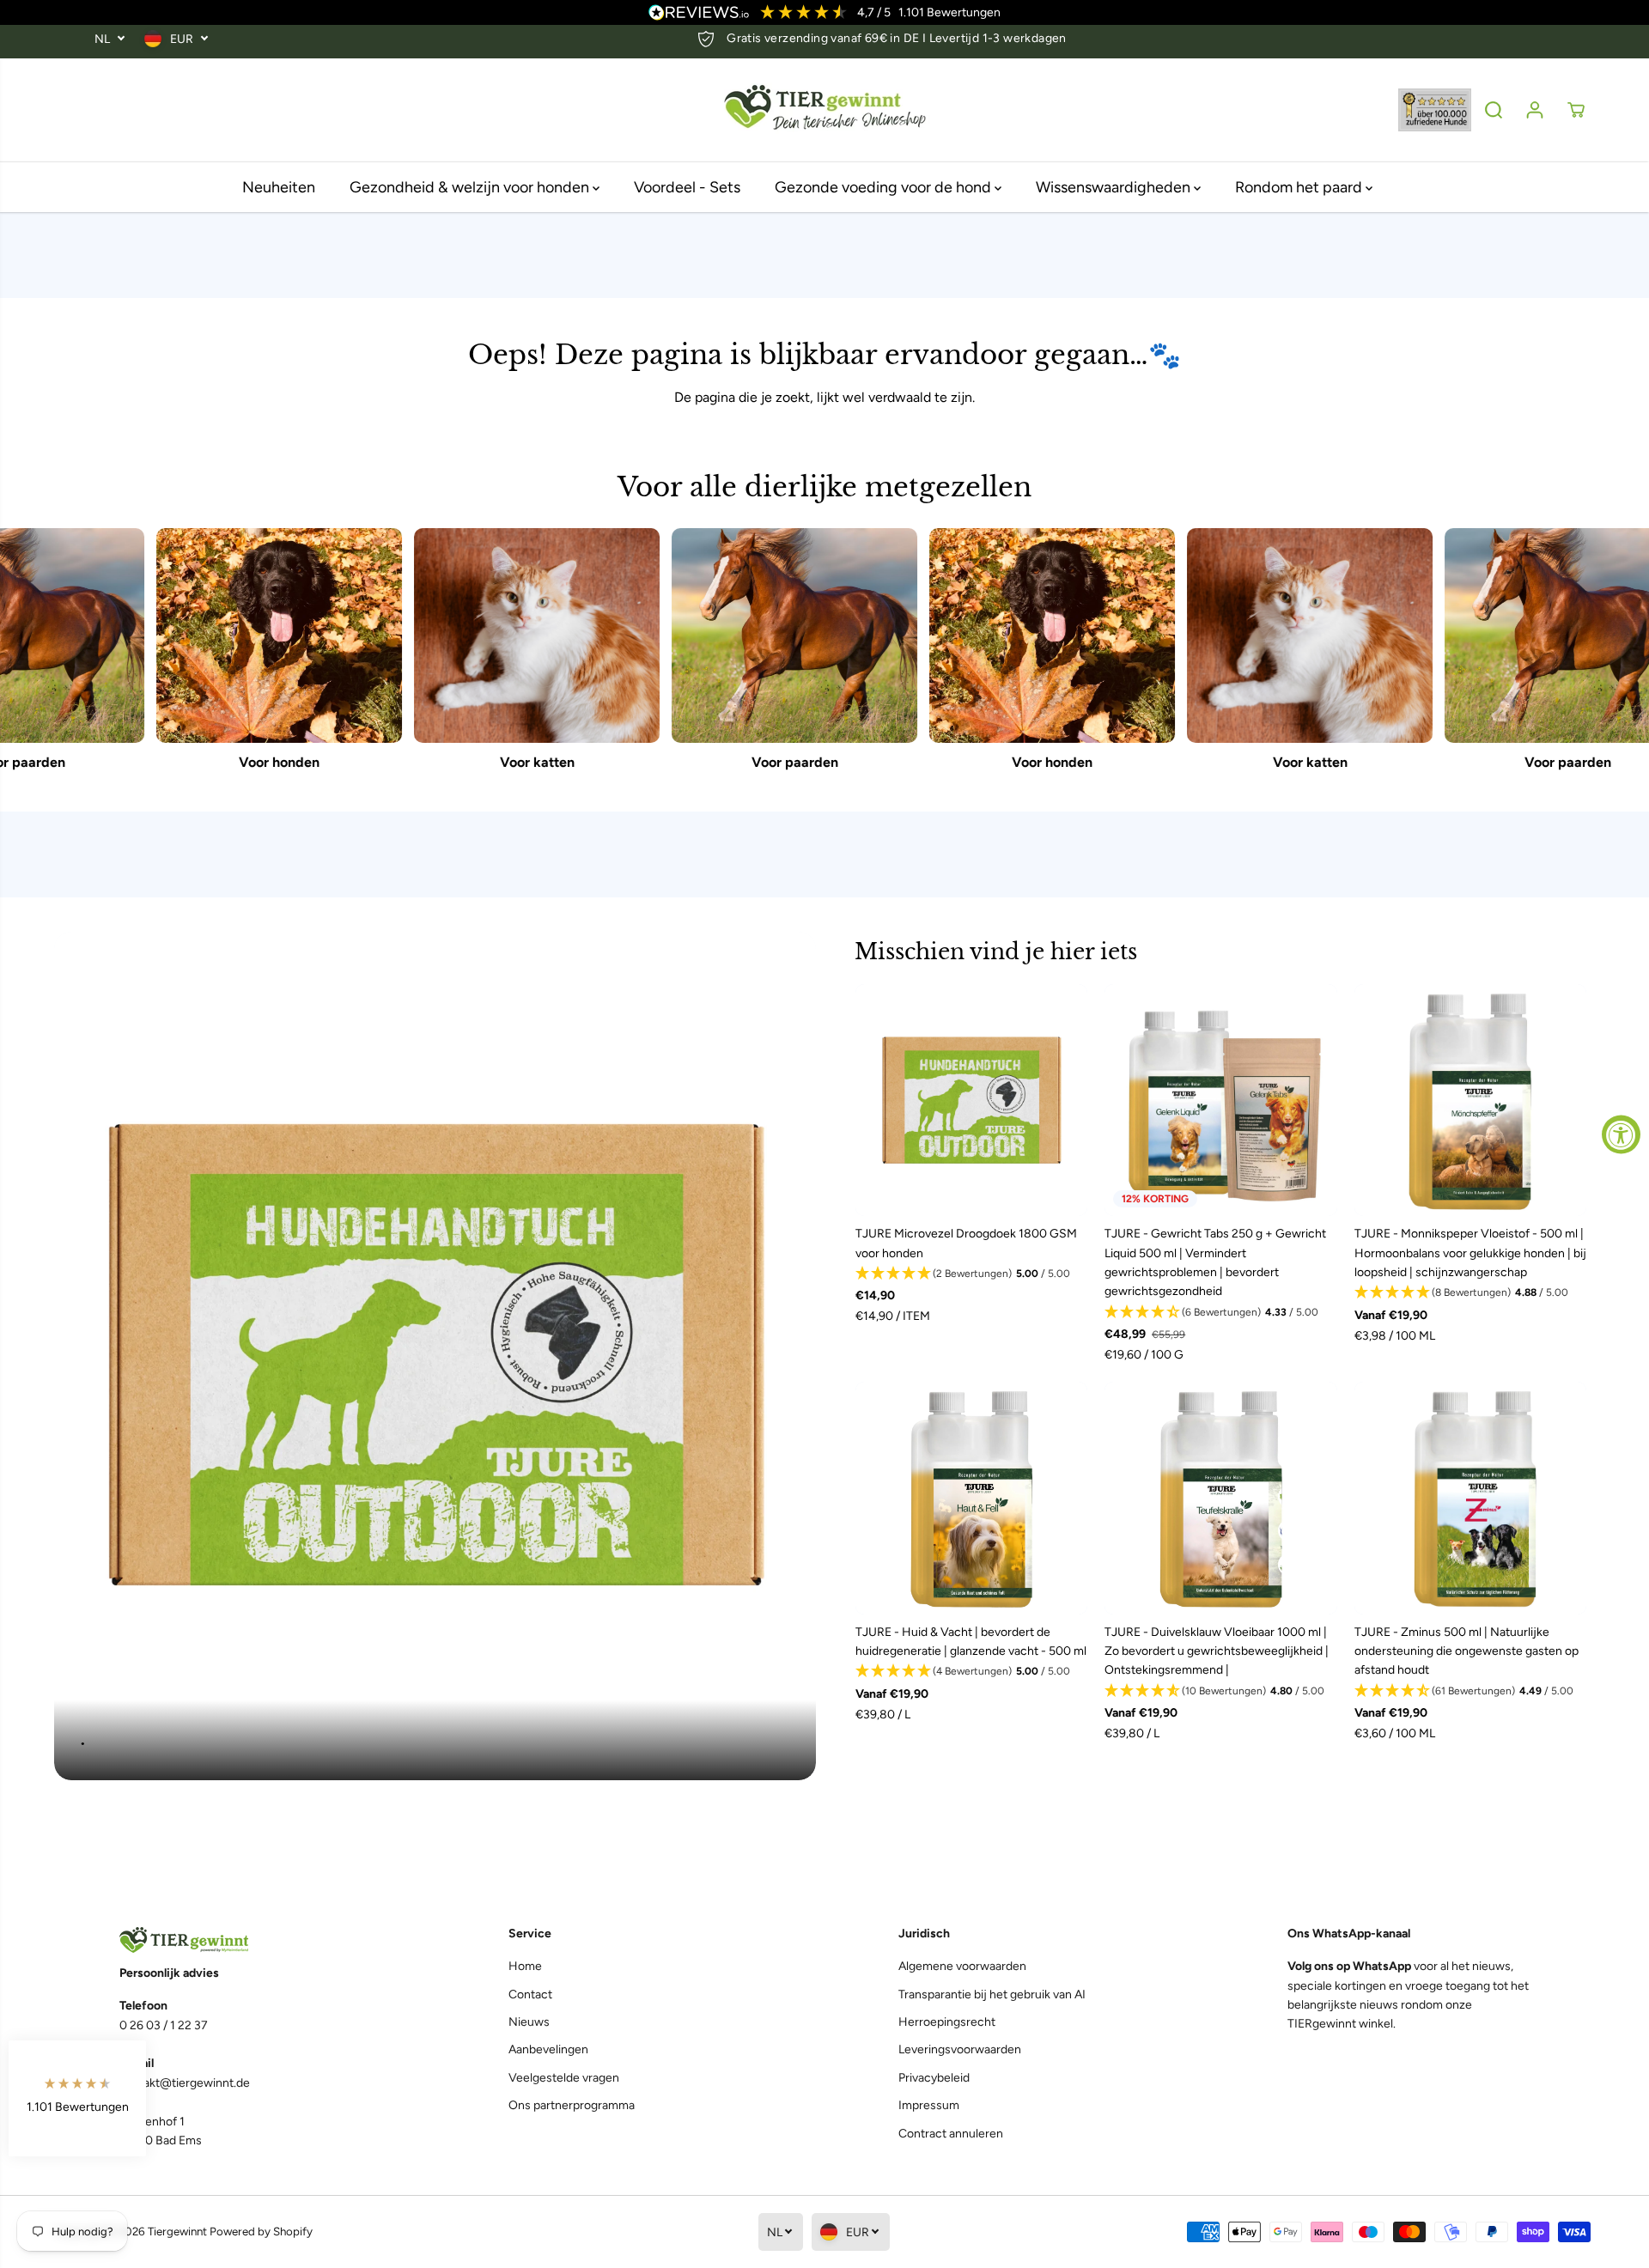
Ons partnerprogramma (572, 2105)
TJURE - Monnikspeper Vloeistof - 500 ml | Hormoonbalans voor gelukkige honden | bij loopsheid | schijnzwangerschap (1470, 1253)
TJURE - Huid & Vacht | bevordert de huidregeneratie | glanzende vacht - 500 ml (971, 1642)
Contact (530, 1994)
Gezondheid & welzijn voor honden (471, 187)
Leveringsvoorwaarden (960, 2049)
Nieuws (529, 2022)
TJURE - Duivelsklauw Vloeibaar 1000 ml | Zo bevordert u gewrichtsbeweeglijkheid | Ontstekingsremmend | (1217, 1651)
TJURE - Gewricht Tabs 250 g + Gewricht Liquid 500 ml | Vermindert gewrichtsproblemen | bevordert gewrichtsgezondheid (1215, 1262)
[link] (240, 1940)
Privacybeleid (934, 2078)
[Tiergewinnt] (824, 110)
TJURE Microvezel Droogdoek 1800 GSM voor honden (966, 1243)
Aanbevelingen (548, 2049)
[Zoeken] (1494, 110)
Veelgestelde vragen (564, 2078)
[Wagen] (1576, 110)
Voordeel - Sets (687, 187)
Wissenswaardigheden (1115, 187)
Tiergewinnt (177, 2231)
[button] (971, 1274)
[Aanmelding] (1535, 110)
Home (525, 1966)
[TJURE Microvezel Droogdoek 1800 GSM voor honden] (971, 1100)
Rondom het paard (1300, 187)
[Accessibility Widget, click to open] (1621, 1134)
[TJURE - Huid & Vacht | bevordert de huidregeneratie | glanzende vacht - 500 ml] (971, 1498)
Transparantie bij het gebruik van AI (992, 1994)
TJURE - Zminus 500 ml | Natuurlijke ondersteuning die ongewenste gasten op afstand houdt (1466, 1651)
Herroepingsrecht (947, 2022)
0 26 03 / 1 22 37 (164, 2025)
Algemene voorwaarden (962, 1966)
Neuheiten (279, 187)
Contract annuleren (951, 2134)
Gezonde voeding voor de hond (885, 187)
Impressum (929, 2105)
